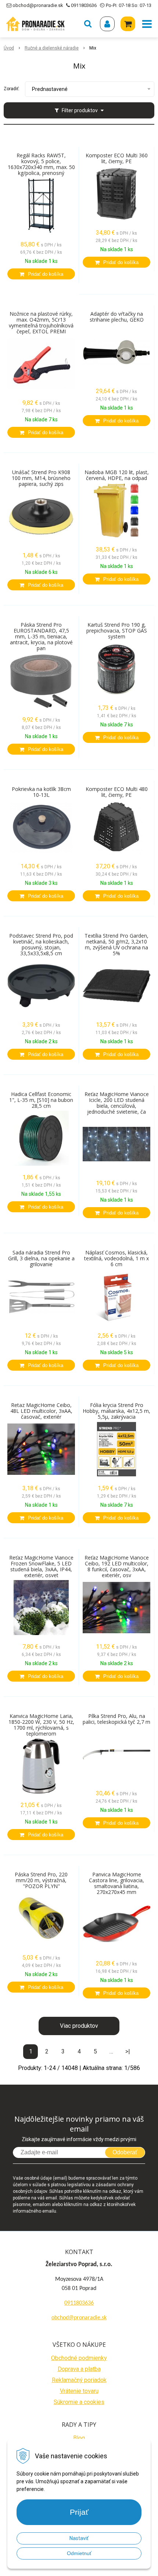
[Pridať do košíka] (41, 274)
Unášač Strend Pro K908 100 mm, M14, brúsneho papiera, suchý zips (41, 478)
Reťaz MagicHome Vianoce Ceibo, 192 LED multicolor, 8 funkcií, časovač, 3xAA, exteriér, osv (117, 1567)
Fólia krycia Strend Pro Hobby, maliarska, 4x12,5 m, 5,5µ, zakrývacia (116, 1411)
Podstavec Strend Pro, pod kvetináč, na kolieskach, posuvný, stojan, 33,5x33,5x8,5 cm (41, 945)
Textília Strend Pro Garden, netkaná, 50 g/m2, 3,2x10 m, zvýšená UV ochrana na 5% (116, 945)
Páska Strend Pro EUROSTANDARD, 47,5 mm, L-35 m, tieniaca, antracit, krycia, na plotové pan (41, 637)
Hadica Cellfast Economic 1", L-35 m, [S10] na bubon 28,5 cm (41, 1100)
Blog (79, 2438)
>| (128, 2051)
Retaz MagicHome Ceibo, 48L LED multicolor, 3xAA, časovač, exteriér (41, 1411)
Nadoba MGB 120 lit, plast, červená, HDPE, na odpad (117, 475)
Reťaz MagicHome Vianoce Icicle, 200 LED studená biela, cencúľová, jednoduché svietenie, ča (117, 1103)
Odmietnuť (79, 2553)
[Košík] (128, 24)
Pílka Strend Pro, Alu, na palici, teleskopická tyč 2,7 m (116, 1719)
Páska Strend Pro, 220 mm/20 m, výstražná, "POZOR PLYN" (41, 1880)
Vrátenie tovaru (79, 2391)
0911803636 (84, 5)
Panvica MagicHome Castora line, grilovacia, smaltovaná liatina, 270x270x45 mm (116, 1883)
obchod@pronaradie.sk (38, 5)
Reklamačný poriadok (79, 2380)
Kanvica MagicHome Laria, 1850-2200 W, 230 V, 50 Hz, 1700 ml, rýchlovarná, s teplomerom (41, 1725)
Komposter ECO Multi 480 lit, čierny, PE (117, 792)
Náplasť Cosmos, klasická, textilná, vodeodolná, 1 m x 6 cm (116, 1258)
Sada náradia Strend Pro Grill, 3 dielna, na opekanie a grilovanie (41, 1258)
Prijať (79, 2512)
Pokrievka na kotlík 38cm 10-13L (41, 792)
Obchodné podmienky (79, 2358)
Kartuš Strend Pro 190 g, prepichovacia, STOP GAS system (117, 631)
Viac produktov (79, 2026)
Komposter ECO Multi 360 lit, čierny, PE (117, 158)
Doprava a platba (79, 2369)
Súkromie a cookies (79, 2402)
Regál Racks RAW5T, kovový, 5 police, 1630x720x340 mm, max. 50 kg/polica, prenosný (41, 164)
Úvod (9, 48)
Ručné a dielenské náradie (52, 48)
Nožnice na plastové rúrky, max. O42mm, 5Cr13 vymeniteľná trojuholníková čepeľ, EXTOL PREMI (41, 323)
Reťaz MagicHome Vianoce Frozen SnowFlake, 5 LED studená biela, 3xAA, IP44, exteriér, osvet (41, 1567)
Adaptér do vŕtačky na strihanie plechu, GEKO (117, 317)
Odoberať (125, 2152)
